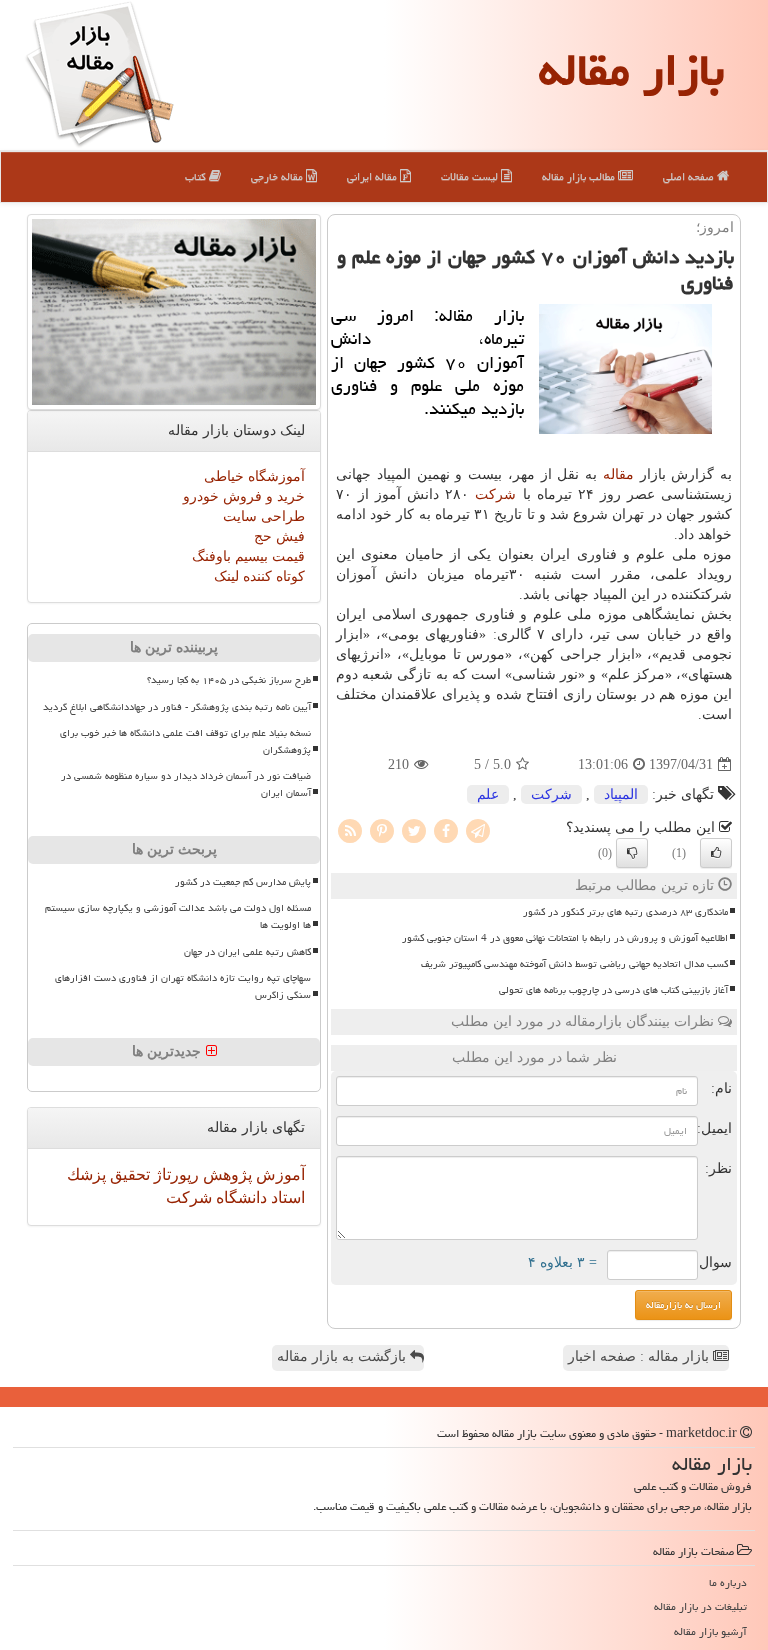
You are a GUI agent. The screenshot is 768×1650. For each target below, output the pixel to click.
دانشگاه (239, 1197)
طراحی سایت (264, 516)
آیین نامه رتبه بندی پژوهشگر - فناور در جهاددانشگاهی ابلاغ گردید (177, 707)
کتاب (197, 176)
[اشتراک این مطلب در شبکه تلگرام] (478, 830)
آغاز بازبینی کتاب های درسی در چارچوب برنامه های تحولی (613, 990)
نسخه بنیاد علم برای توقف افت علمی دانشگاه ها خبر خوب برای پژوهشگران (185, 741)
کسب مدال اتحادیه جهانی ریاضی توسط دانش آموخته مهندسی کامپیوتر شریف (574, 964)
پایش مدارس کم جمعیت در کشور (243, 882)
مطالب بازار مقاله (580, 176)
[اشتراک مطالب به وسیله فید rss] (350, 830)
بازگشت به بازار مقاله (343, 1356)
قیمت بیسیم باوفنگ (248, 556)
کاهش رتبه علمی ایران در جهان (247, 952)
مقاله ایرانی (373, 176)
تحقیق (128, 1174)
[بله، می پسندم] (716, 853)
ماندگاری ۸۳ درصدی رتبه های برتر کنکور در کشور (625, 912)
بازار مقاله (631, 70)
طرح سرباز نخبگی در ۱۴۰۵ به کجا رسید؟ (229, 680)
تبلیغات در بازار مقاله (700, 1606)
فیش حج (279, 536)
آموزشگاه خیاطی (254, 476)
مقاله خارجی (278, 176)
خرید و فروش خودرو (244, 496)
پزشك (86, 1174)
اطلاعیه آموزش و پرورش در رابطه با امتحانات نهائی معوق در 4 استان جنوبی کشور (565, 938)
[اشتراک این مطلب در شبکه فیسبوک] (446, 830)
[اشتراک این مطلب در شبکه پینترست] (382, 830)
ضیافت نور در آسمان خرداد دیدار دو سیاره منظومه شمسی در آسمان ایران (186, 784)
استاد (286, 1197)
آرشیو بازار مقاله (710, 1631)
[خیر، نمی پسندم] (632, 853)
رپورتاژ (174, 1174)
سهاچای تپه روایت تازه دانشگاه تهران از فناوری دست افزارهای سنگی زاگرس (183, 986)
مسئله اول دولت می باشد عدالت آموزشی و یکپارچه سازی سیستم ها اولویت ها (178, 916)
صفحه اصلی (690, 176)
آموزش (278, 1174)
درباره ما (728, 1582)
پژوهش (225, 1174)
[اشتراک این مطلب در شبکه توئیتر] (414, 830)
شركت (495, 494)
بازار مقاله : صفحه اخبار (640, 1356)
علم (488, 794)
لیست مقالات (471, 176)
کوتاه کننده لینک (259, 576)
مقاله (618, 474)
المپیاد (621, 794)
